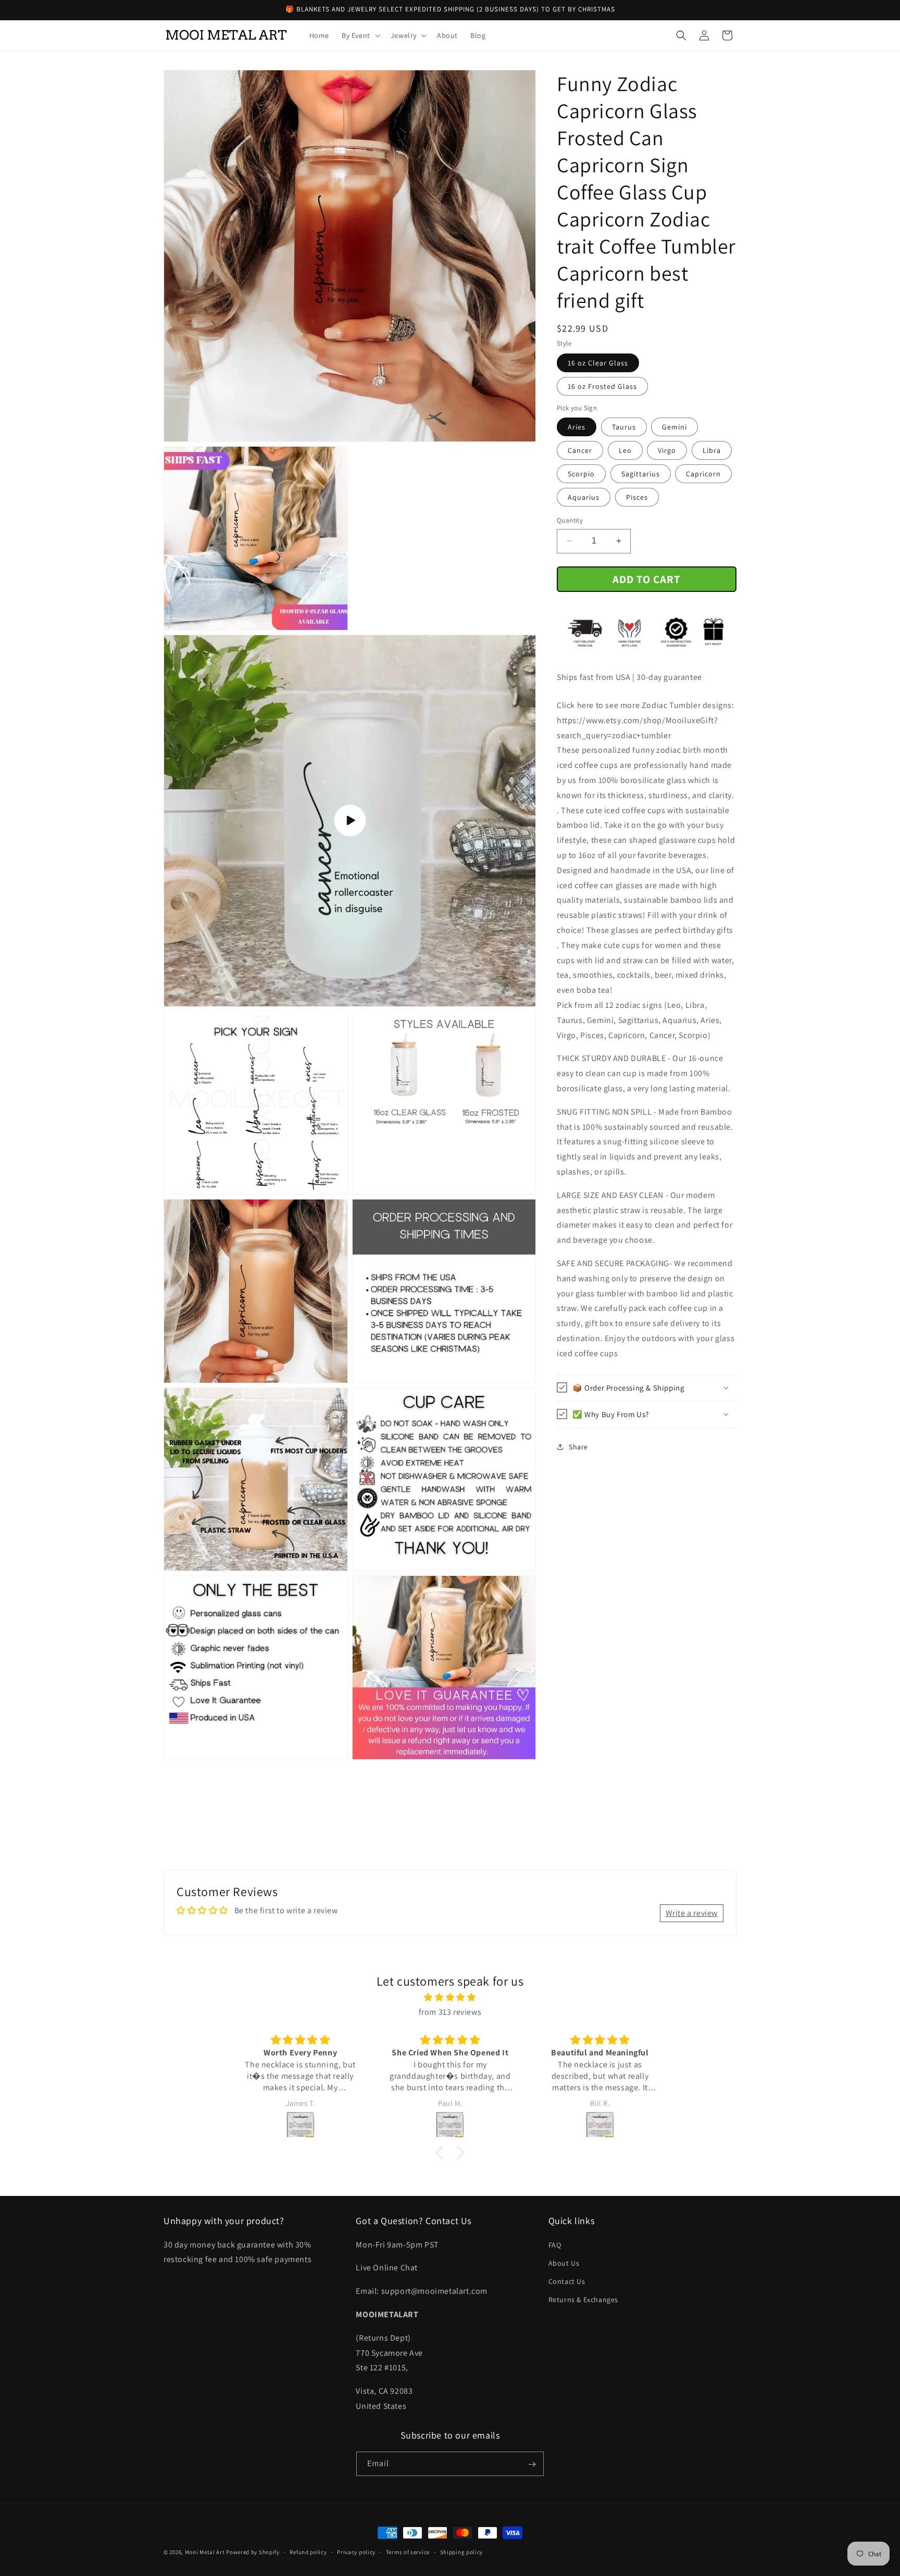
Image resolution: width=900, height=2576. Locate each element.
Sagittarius (641, 474)
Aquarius (584, 497)
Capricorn (703, 474)
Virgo (667, 450)
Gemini (674, 427)
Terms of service (408, 2552)
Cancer (580, 450)
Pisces (637, 497)
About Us (564, 2263)
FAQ (555, 2244)
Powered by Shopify (253, 2552)
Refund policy (308, 2552)
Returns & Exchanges (583, 2300)
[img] (450, 1997)
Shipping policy (462, 2552)
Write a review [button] (692, 1913)
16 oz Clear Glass (598, 363)
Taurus (624, 427)
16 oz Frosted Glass (602, 386)
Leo (625, 450)
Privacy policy (356, 2552)
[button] (360, 35)
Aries (577, 427)
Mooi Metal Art (205, 2552)
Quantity (570, 520)
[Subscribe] (532, 2464)
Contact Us (567, 2281)
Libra (712, 450)
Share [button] (578, 1446)
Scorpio (581, 474)
